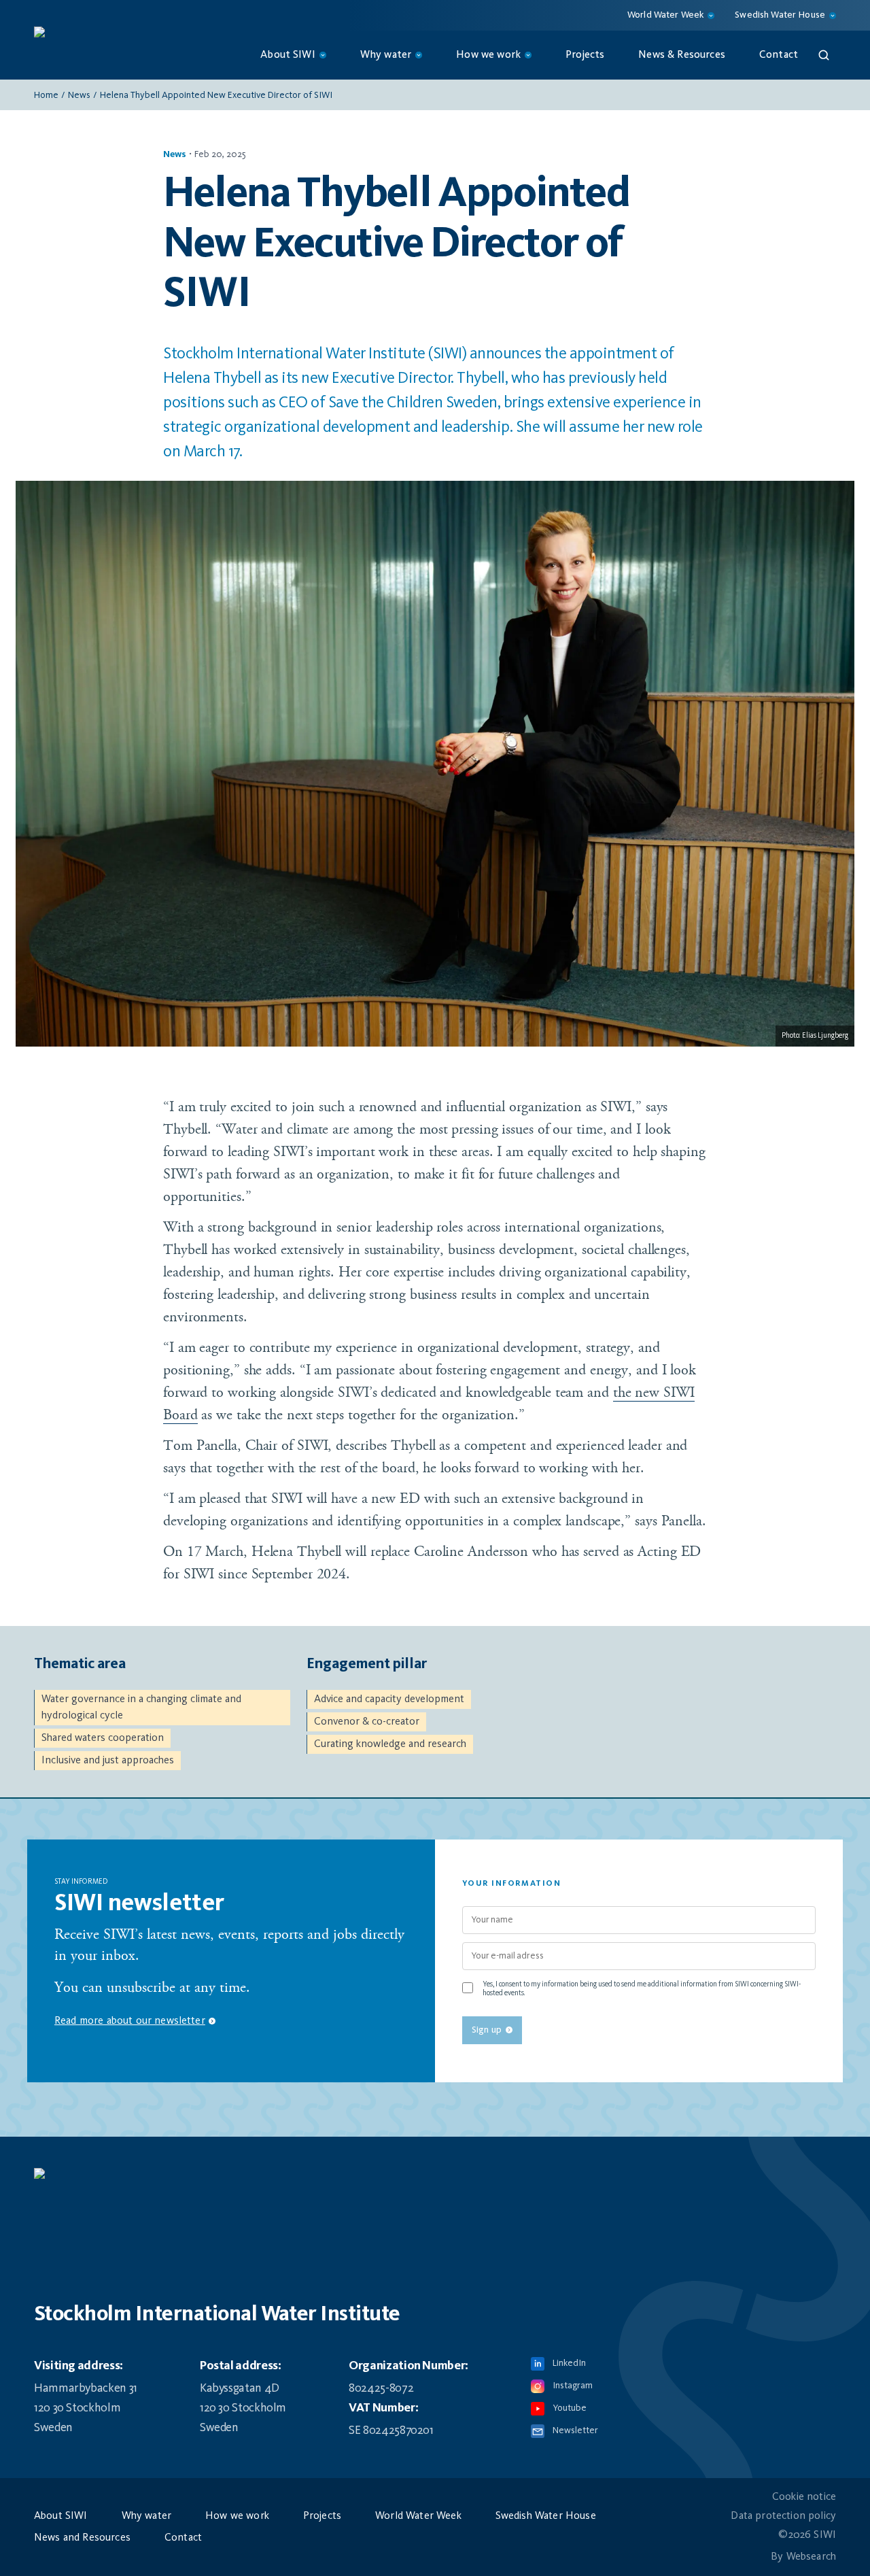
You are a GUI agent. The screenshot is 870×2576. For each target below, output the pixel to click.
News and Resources (82, 2538)
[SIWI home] (435, 2180)
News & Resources (682, 55)
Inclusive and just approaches (108, 1761)
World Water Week (418, 2516)
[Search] (824, 55)
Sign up (487, 2030)
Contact (779, 55)
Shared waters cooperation (103, 1738)
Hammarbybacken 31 (86, 2388)
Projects (585, 55)
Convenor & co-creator (367, 1722)
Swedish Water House (546, 2516)
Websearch (811, 2557)
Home (46, 95)
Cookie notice (804, 2497)
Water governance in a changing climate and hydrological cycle (141, 1708)
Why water (146, 2516)
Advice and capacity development (389, 1699)
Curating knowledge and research (390, 1744)
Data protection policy (783, 2516)
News (79, 95)
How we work (237, 2516)
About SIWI (61, 2516)
